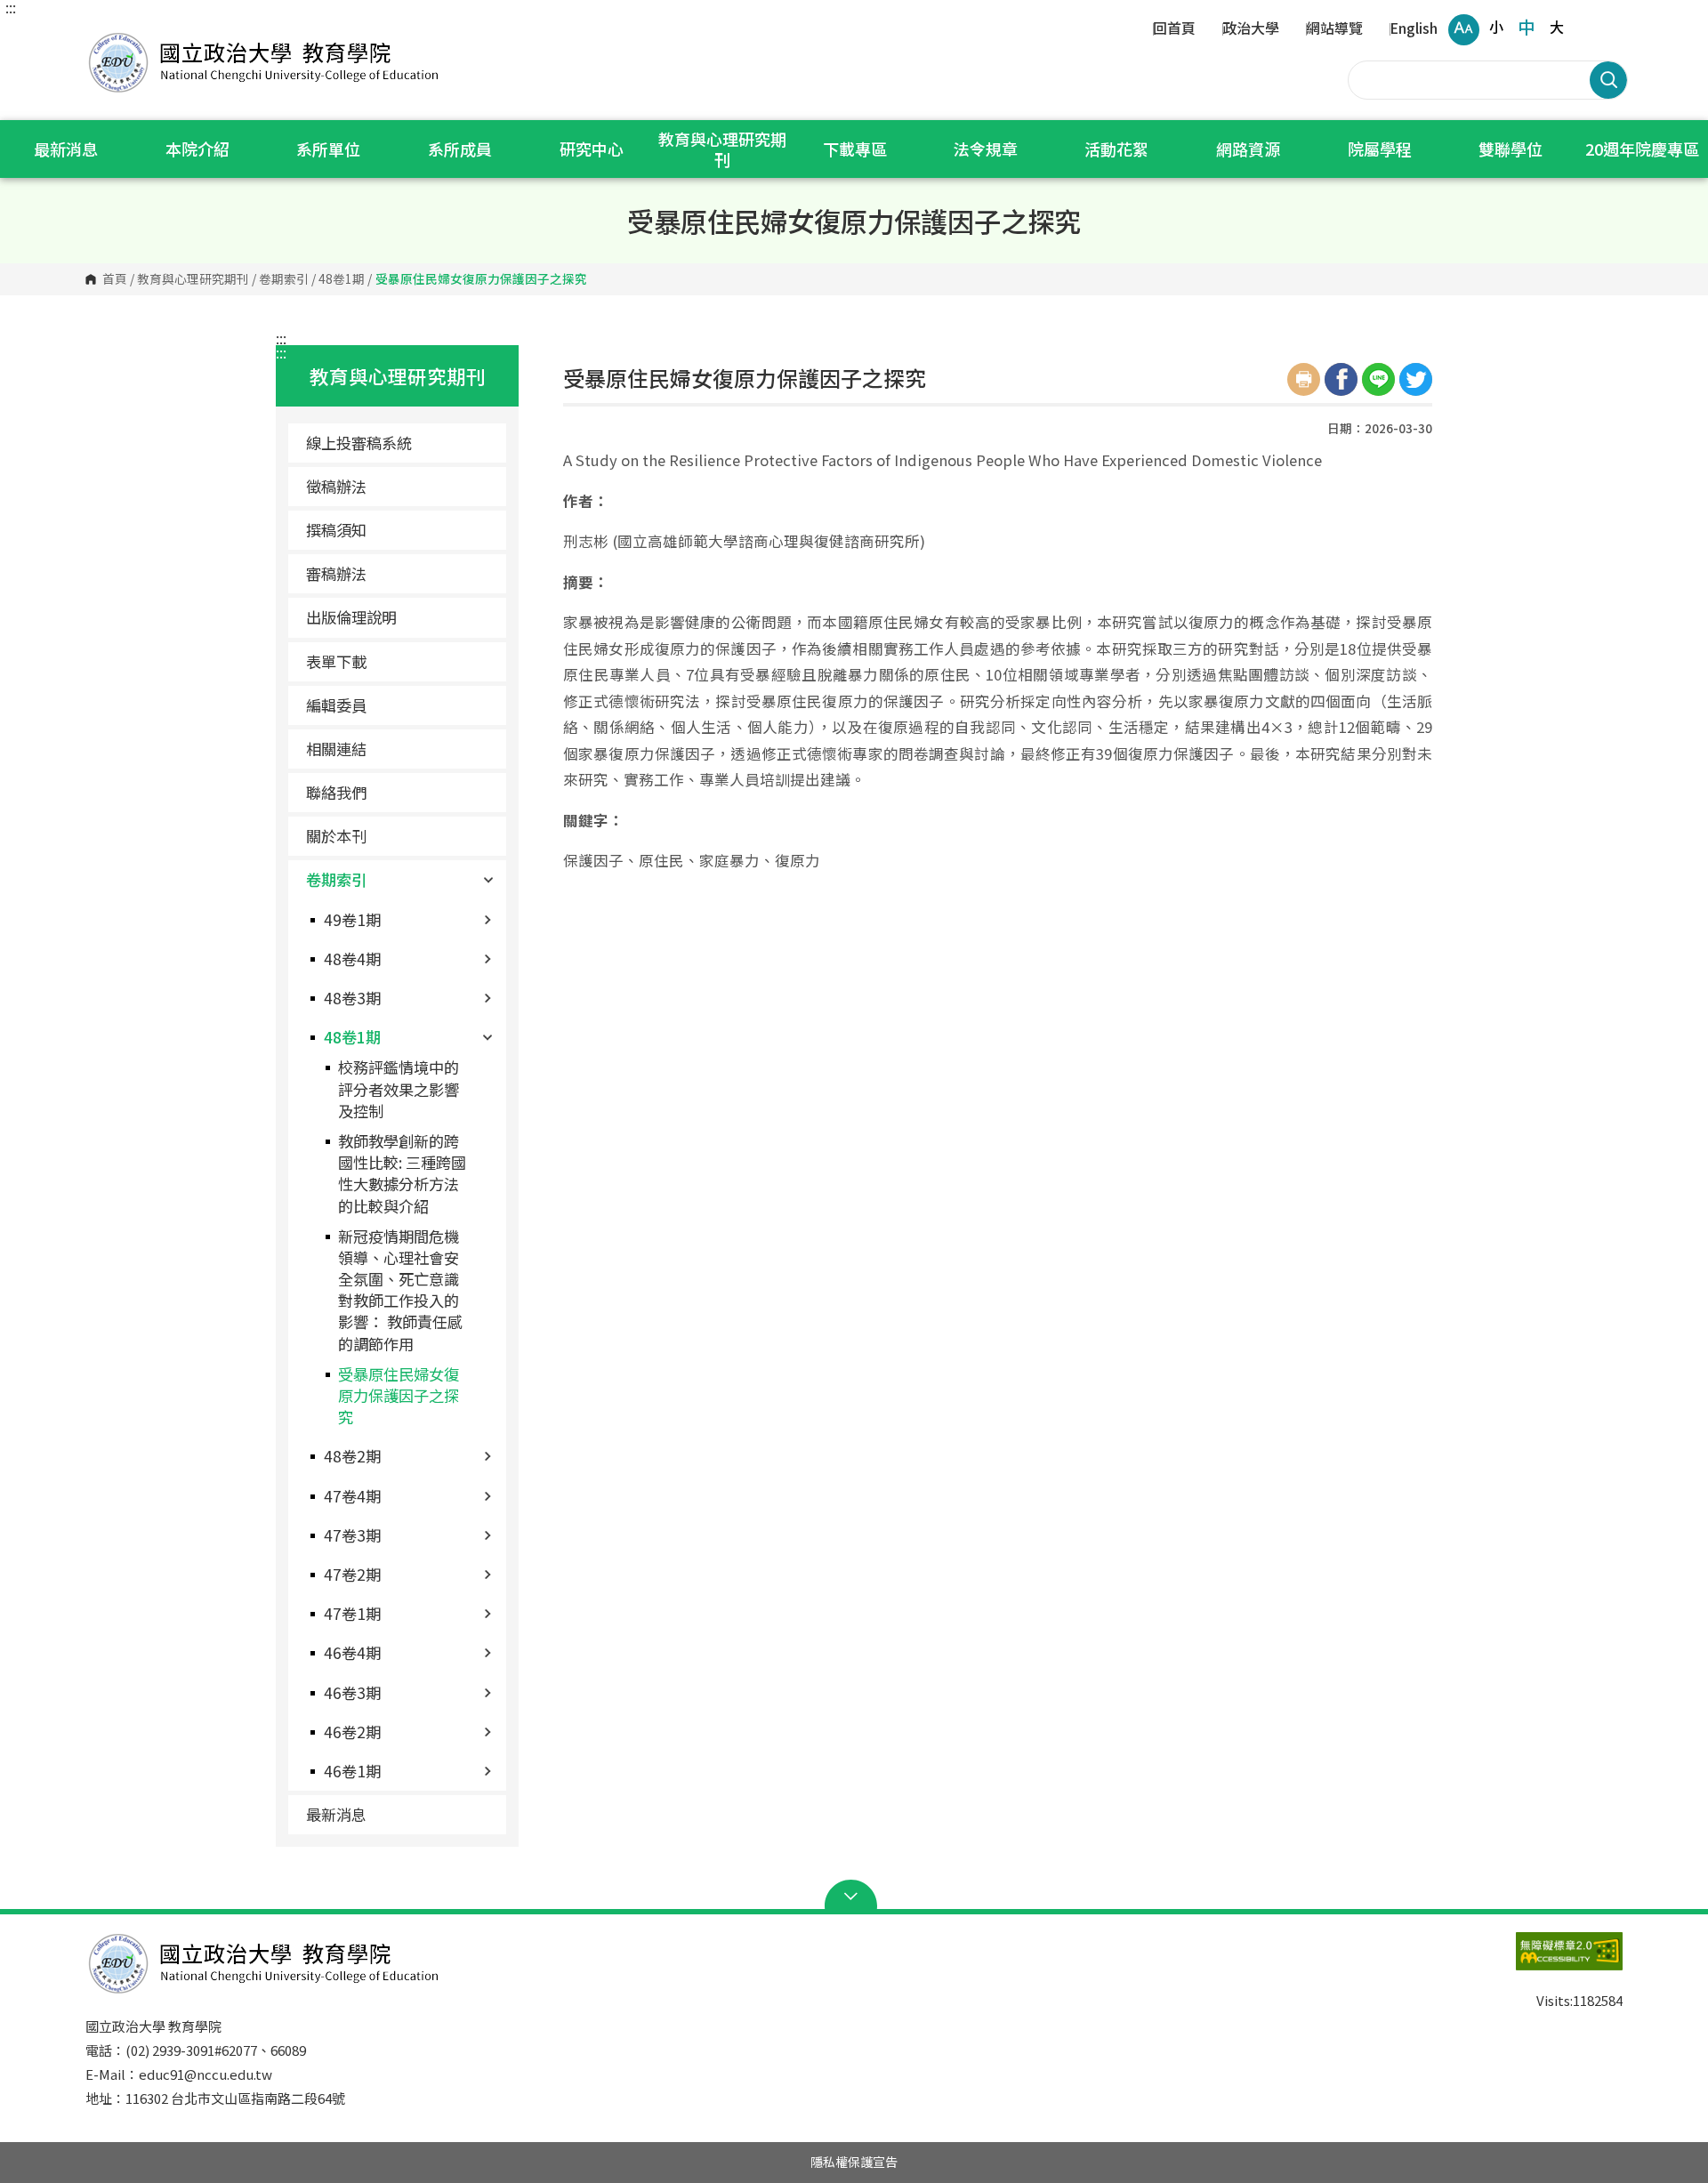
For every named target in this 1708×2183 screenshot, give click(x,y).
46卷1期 (352, 1771)
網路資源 (1248, 149)
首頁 (115, 279)
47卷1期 (352, 1613)
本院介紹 (197, 149)
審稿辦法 (336, 573)
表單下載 (336, 661)
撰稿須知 (336, 530)
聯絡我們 (336, 792)
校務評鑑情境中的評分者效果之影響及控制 (399, 1088)
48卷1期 (342, 279)
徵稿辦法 (336, 486)
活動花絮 (1116, 149)
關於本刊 (336, 836)
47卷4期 (352, 1496)
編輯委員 (336, 705)
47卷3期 (352, 1535)
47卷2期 (352, 1574)
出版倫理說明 (351, 617)
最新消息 (66, 149)
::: (11, 7)
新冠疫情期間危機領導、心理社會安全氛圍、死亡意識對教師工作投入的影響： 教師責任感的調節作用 (400, 1290)
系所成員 (460, 149)
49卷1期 (352, 919)
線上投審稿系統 (359, 443)
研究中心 (592, 149)
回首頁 (1174, 29)
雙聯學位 (1511, 149)
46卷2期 (352, 1732)
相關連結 (336, 749)
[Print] (1304, 379)
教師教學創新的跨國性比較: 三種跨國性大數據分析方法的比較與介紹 (402, 1173)
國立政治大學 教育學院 (103, 35)
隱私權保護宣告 (854, 2162)
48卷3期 (352, 998)
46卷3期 (352, 1692)
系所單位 (328, 149)
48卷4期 (352, 959)
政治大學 (1251, 29)
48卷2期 (352, 1456)
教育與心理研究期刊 (722, 149)
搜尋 (1608, 80)
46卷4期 (352, 1652)
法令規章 (986, 149)
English (1414, 29)
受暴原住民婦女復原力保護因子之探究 (399, 1395)
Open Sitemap (854, 1897)
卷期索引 (284, 279)
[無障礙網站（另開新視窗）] (1534, 1960)
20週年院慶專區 (1642, 149)
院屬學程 (1380, 149)
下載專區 (855, 149)
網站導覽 (1334, 29)
